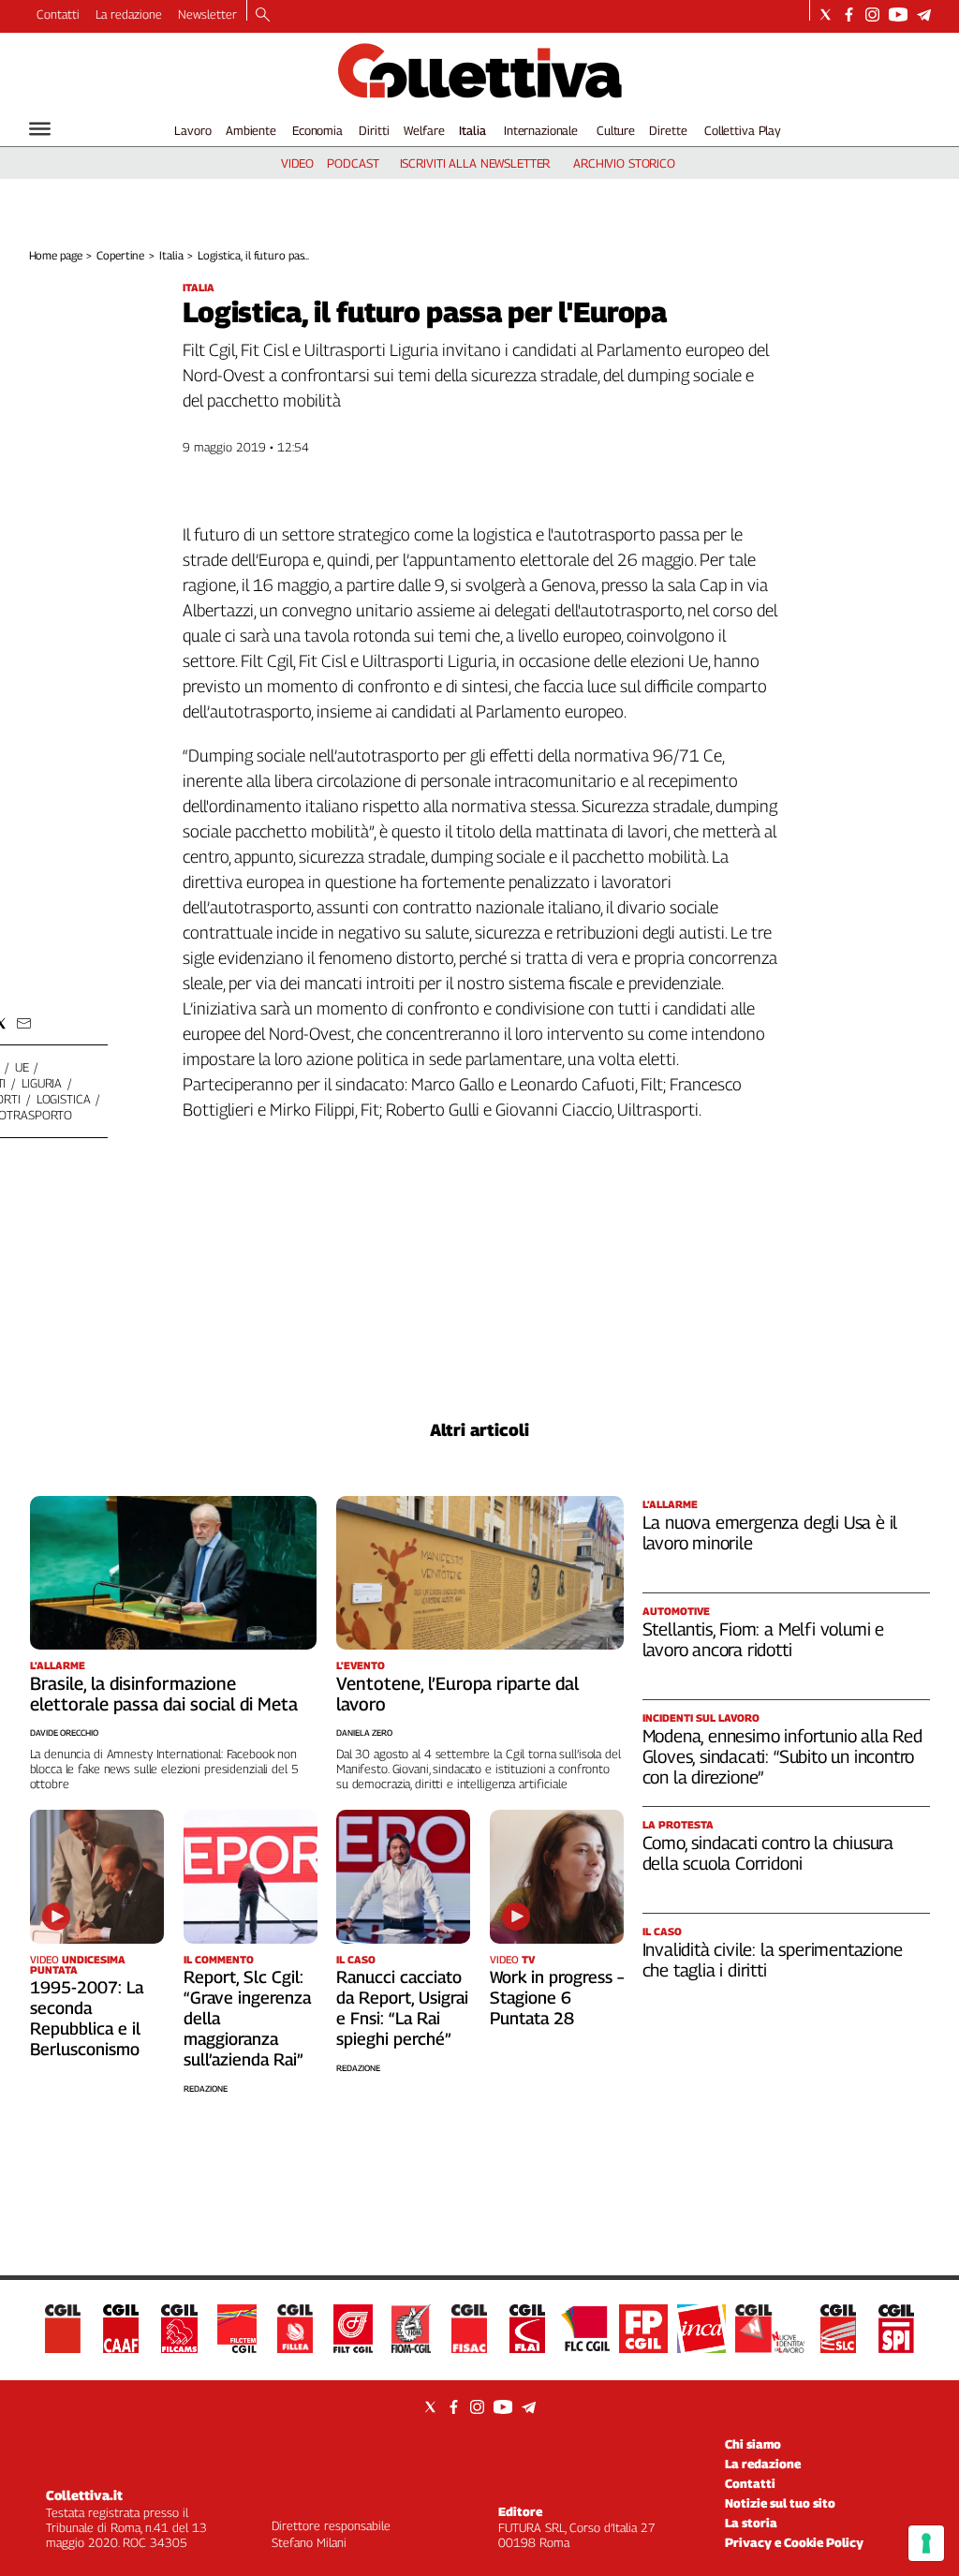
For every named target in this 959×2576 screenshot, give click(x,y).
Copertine (120, 255)
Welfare (424, 130)
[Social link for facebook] (849, 15)
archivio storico (624, 163)
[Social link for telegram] (924, 15)
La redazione (129, 14)
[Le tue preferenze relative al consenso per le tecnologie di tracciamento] (926, 2543)
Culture (616, 130)
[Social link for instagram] (872, 15)
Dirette (668, 130)
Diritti (374, 130)
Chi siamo (753, 2444)
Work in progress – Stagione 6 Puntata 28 (557, 1998)
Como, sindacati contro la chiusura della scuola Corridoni (768, 1853)
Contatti (58, 14)
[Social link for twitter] (826, 15)
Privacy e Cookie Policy (794, 2542)
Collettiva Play (743, 130)
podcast (353, 163)
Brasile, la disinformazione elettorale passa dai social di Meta (164, 1694)
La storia (751, 2523)
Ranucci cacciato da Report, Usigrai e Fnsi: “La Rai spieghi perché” (402, 2008)
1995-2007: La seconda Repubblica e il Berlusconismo (87, 2018)
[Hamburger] (40, 129)
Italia (472, 130)
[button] (24, 1023)
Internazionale (541, 130)
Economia (317, 130)
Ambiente (251, 130)
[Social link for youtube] (898, 15)
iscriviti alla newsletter (475, 163)
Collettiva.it (84, 2495)
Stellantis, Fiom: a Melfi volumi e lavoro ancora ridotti (764, 1639)
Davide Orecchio (64, 1732)
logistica (64, 1099)
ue (22, 1067)
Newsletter (207, 14)
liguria (42, 1083)
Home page (56, 255)
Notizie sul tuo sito (780, 2503)
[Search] (263, 16)
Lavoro (192, 130)
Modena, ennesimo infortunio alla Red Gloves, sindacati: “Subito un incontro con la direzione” (782, 1756)
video (297, 163)
